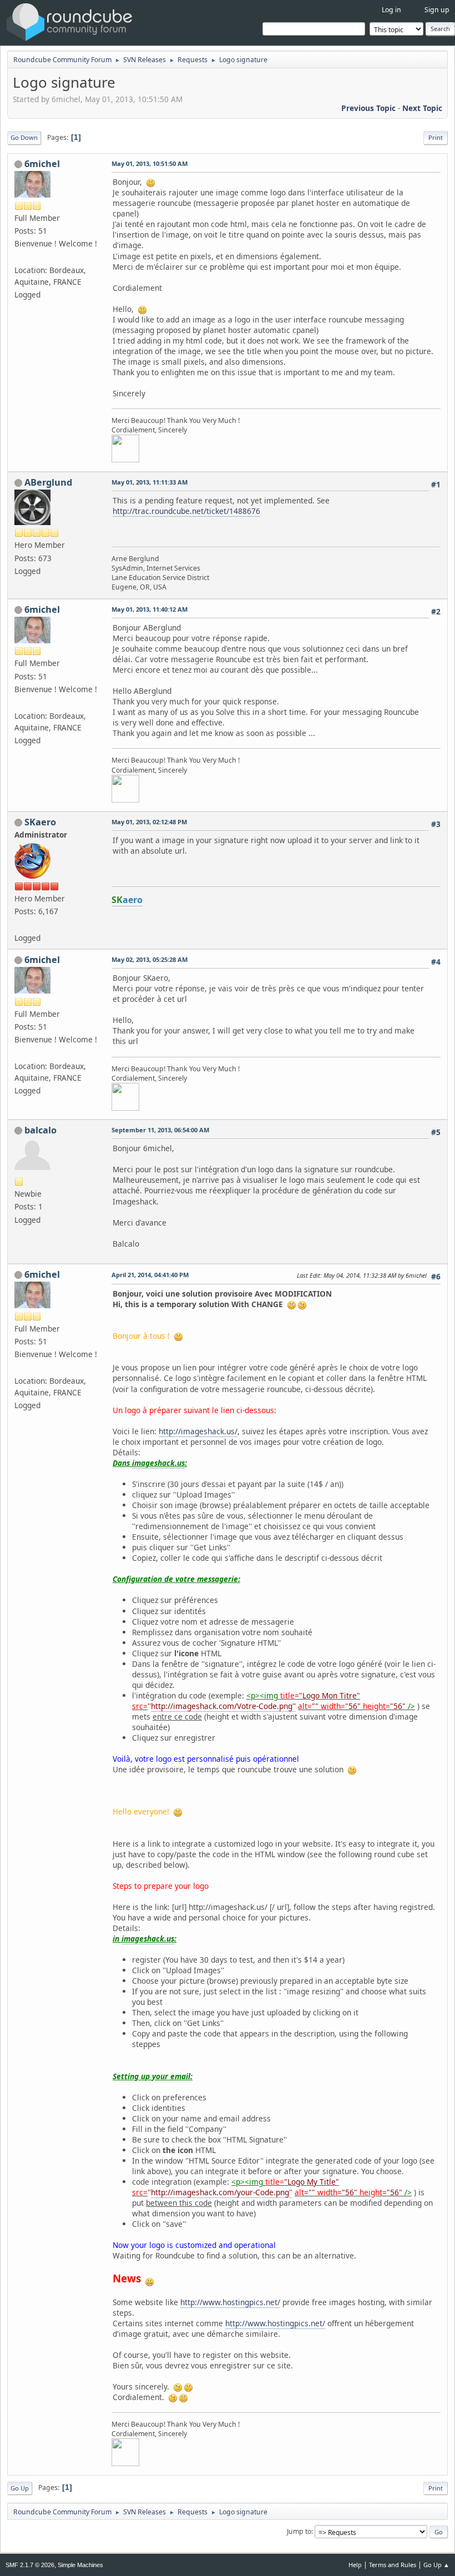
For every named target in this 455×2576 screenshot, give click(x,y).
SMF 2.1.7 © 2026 (30, 2565)
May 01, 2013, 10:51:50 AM (150, 163)
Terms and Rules (393, 2565)
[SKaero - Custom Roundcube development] (19, 924)
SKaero (40, 822)
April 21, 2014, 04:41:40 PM (150, 1275)
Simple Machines (80, 2565)
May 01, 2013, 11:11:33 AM (150, 482)
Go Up (20, 2488)
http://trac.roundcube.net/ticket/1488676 (186, 511)
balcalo (41, 1130)
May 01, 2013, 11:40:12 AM (150, 609)
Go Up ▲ (436, 2565)
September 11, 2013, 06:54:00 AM (160, 1130)
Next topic (422, 108)
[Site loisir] (19, 257)
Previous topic (368, 108)
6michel (42, 164)
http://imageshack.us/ (198, 1431)
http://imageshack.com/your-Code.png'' (222, 2192)
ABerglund (48, 482)
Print (436, 137)
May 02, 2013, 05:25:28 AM (150, 959)
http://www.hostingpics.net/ (230, 2302)
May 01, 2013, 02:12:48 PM (149, 822)
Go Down (24, 137)
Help (355, 2565)
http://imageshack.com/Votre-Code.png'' (223, 1706)
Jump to (299, 2531)
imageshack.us (158, 1463)
